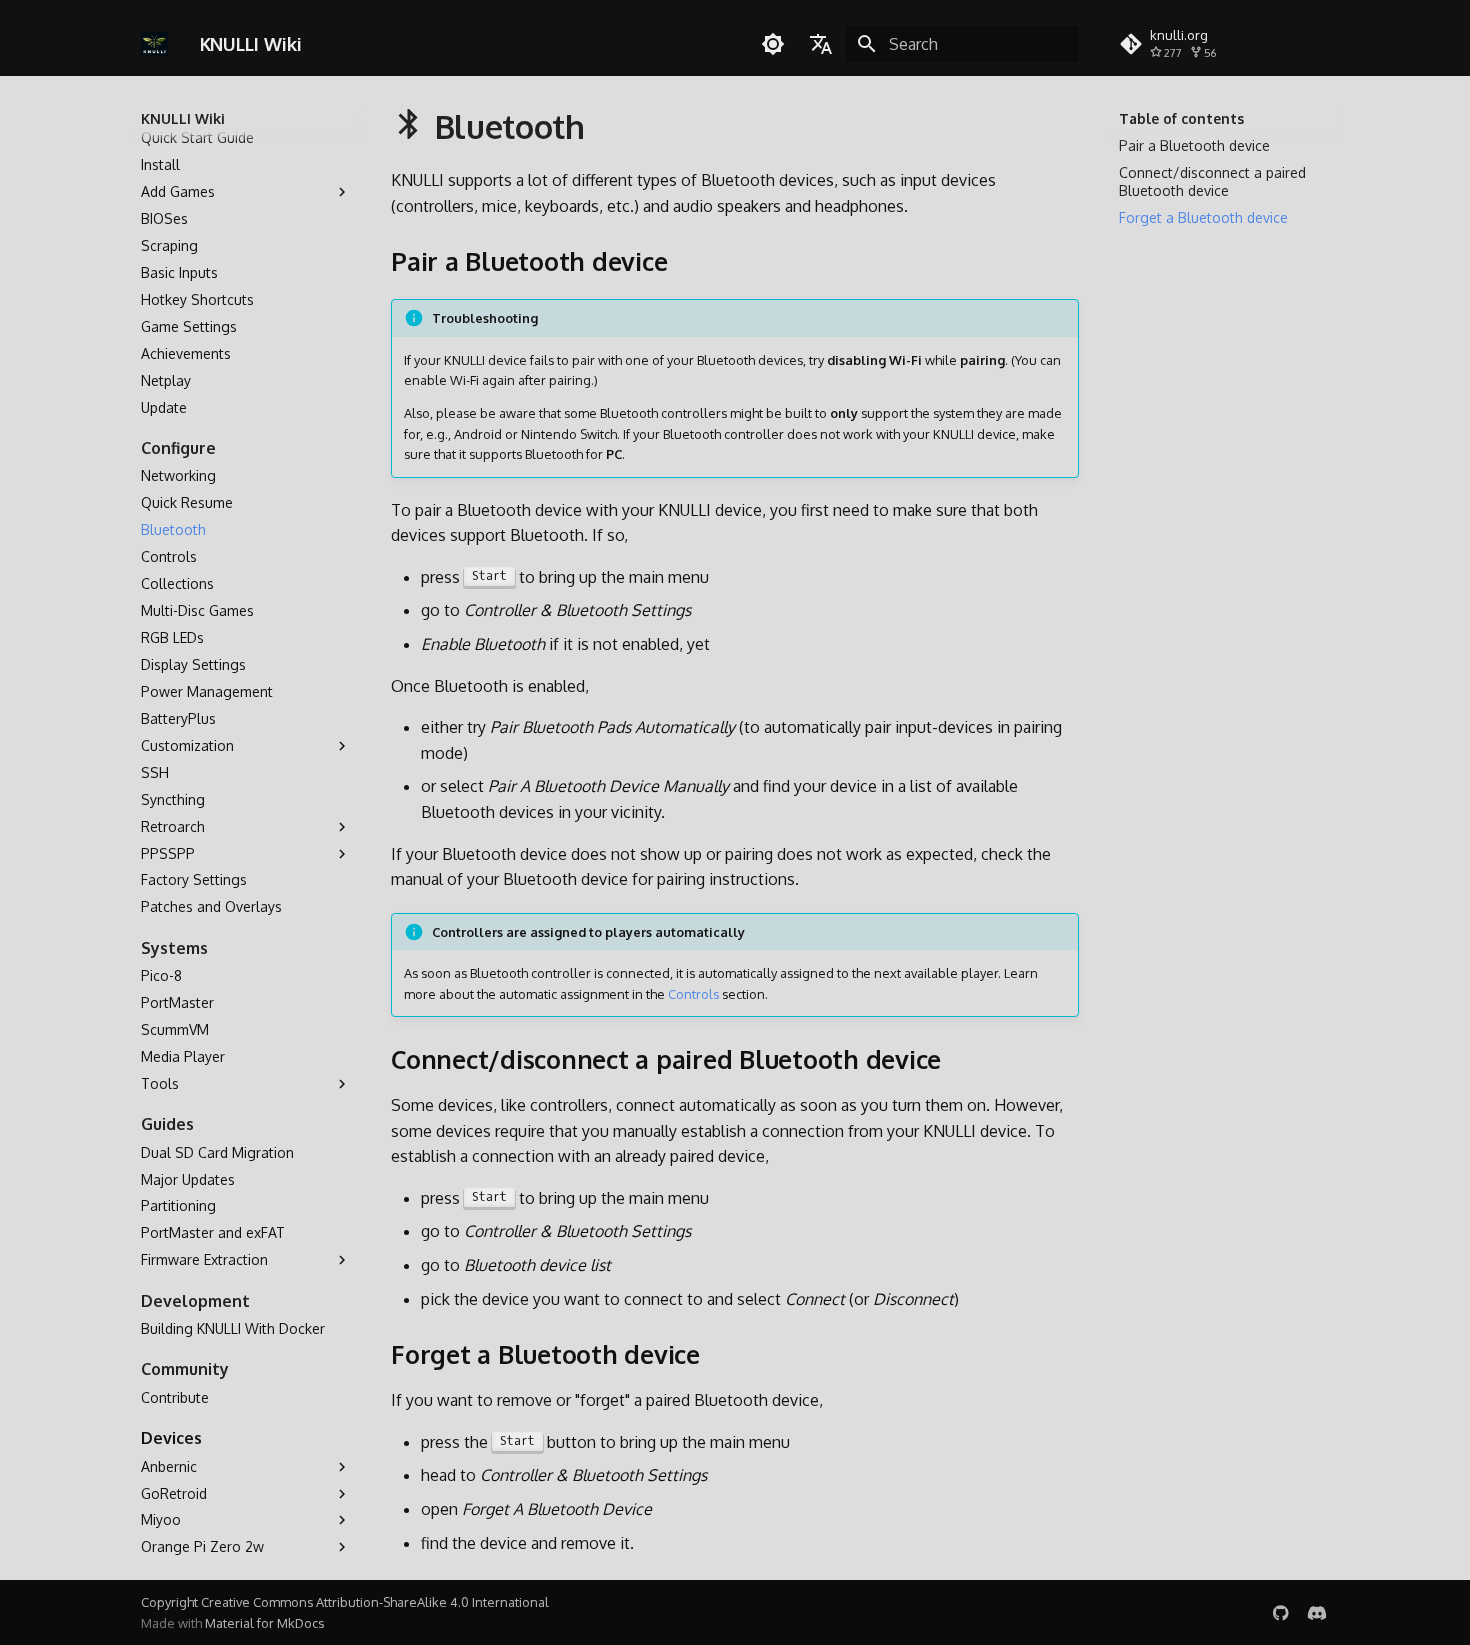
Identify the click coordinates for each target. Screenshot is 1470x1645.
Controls (693, 994)
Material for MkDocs (264, 1623)
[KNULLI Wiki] (154, 44)
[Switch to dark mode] (773, 44)
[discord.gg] (1317, 1612)
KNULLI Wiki (183, 118)
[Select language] (821, 44)
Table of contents (1181, 118)
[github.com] (1281, 1612)
